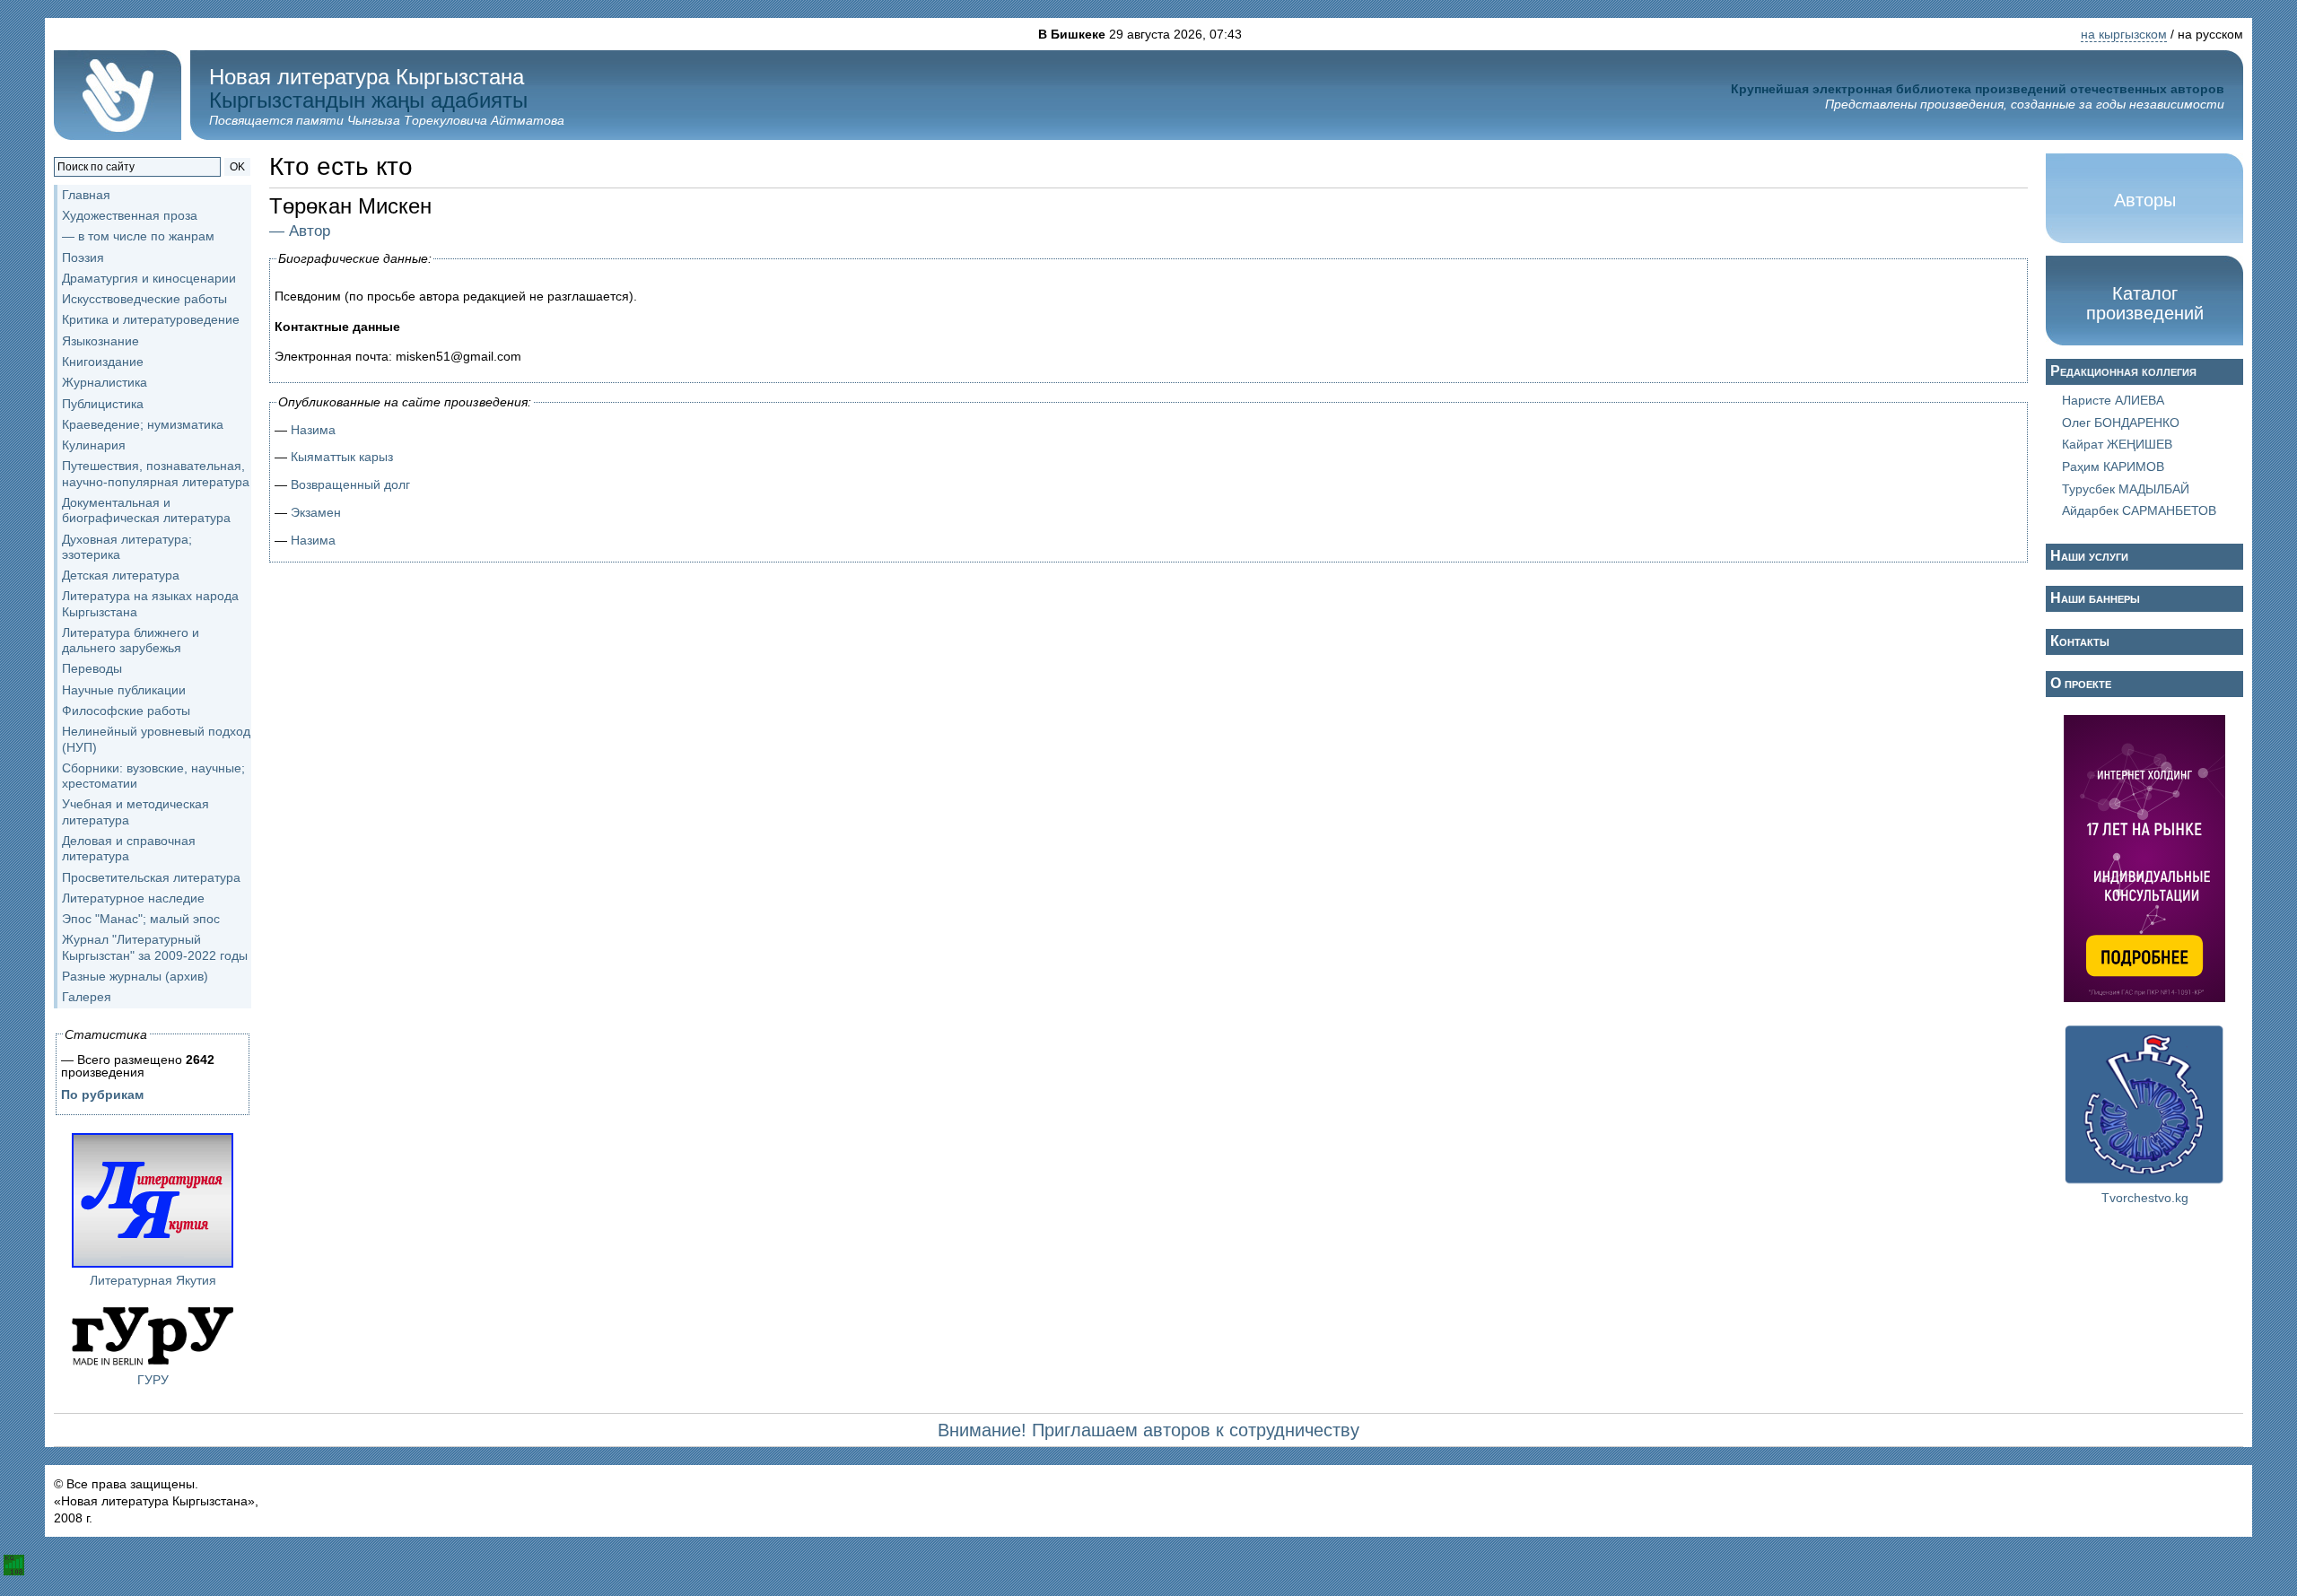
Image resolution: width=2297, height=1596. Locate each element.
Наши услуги (2089, 556)
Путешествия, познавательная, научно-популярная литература (156, 473)
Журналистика (105, 382)
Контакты (2080, 641)
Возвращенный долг (350, 484)
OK (237, 167)
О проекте (2081, 683)
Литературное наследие (133, 898)
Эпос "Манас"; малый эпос (141, 919)
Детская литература (121, 575)
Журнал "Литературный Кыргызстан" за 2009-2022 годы (155, 947)
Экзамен (316, 512)
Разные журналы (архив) (135, 976)
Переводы (92, 668)
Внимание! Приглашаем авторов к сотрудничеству (1148, 1430)
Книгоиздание (103, 362)
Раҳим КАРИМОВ (2113, 467)
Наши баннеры (2095, 598)
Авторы (2145, 200)
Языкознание (100, 341)
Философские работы (126, 711)
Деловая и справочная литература (129, 848)
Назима (313, 430)
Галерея (87, 997)
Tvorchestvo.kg (2145, 1198)
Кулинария (94, 445)
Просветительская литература (151, 877)
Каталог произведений (2145, 303)
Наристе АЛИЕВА (2113, 400)
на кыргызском (2124, 34)
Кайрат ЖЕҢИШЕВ (2117, 444)
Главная (86, 195)
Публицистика (103, 404)
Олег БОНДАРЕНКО (2121, 423)
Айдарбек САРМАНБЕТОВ (2139, 510)
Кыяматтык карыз (342, 457)
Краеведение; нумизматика (143, 424)
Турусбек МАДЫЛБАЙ (2126, 489)
